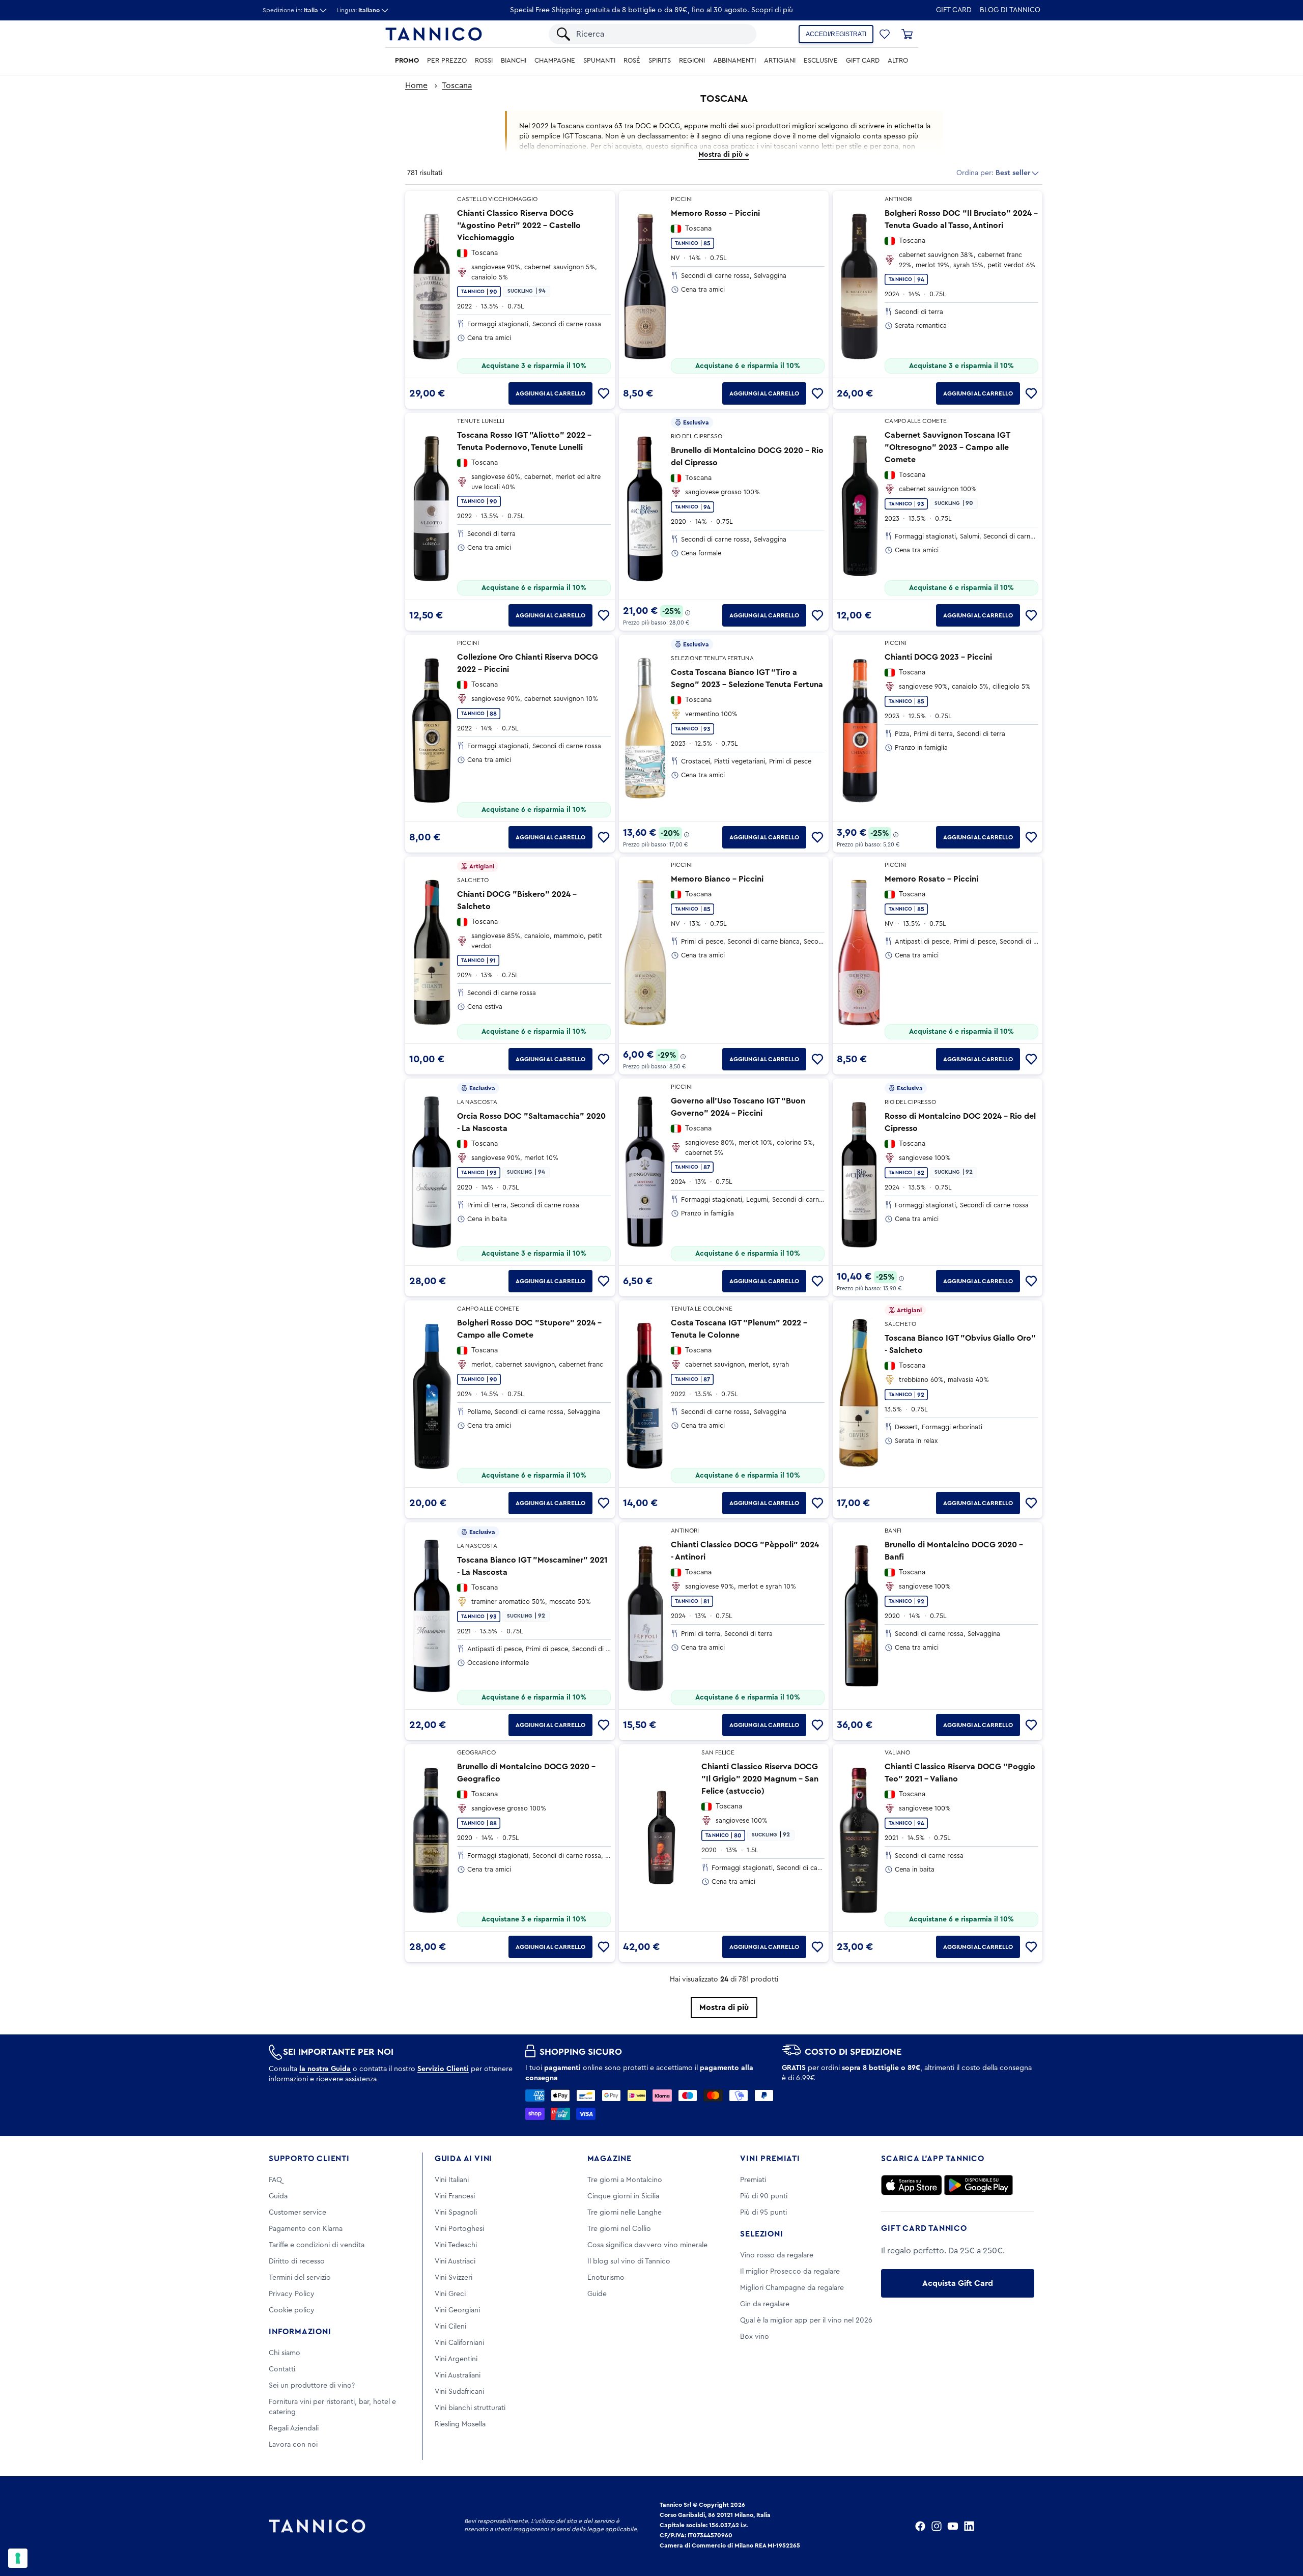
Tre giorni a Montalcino (625, 2180)
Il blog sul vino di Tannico (629, 2261)
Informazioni (300, 2332)
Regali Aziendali (294, 2428)
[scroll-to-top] (1282, 2526)
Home (416, 86)
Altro (898, 61)
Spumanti (599, 61)
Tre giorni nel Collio (619, 2229)
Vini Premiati (770, 2159)
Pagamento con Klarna (306, 2229)
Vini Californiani (459, 2343)
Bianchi (514, 61)
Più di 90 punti (764, 2196)
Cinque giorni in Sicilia (623, 2196)
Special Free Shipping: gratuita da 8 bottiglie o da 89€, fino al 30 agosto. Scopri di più (651, 10)
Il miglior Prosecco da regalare (790, 2272)
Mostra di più (724, 2007)
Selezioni (761, 2234)
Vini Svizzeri (454, 2278)
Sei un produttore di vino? (312, 2386)
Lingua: (358, 10)
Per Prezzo (447, 61)
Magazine (610, 2159)
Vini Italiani (452, 2180)
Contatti (282, 2369)
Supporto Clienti (309, 2159)
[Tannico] (434, 34)
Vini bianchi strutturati (470, 2408)
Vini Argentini (456, 2359)
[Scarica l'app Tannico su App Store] (912, 2185)
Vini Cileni (450, 2327)
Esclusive (821, 61)
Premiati (753, 2180)
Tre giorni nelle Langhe (625, 2213)
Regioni (692, 61)
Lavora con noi (293, 2445)
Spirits (660, 61)
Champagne (555, 61)
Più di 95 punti (763, 2213)
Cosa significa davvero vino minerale (647, 2245)
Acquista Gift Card (958, 2283)
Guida (278, 2196)
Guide (597, 2294)
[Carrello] (907, 34)
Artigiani (780, 61)
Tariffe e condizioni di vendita (317, 2245)
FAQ (275, 2180)
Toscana (457, 86)
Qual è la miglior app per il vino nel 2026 (806, 2320)
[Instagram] (937, 2526)
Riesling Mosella (460, 2424)
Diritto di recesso (297, 2261)
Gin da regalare (765, 2304)
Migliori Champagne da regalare (792, 2288)
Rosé (632, 61)
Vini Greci (450, 2294)
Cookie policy (292, 2310)
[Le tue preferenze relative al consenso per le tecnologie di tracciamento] (18, 2558)
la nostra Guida (325, 2069)
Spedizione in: (290, 10)
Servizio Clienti (443, 2069)
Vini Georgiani (457, 2310)
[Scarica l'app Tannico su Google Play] (979, 2185)
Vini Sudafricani (459, 2392)
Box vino (755, 2337)
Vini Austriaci (455, 2261)
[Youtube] (953, 2526)
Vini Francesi (455, 2196)
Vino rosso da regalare (777, 2255)
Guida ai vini (463, 2159)
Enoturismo (606, 2278)
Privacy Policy (292, 2294)
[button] (885, 34)
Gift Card (954, 10)
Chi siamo (285, 2353)
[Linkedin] (969, 2526)
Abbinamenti (734, 61)
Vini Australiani (458, 2375)
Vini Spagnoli (456, 2213)
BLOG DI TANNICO (1010, 10)
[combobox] (661, 34)
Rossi (484, 61)
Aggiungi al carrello (550, 393)
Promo (407, 61)
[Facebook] (920, 2526)
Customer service (298, 2213)
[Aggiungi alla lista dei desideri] (604, 393)
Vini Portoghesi (459, 2229)
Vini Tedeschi (456, 2245)
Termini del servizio (300, 2278)
